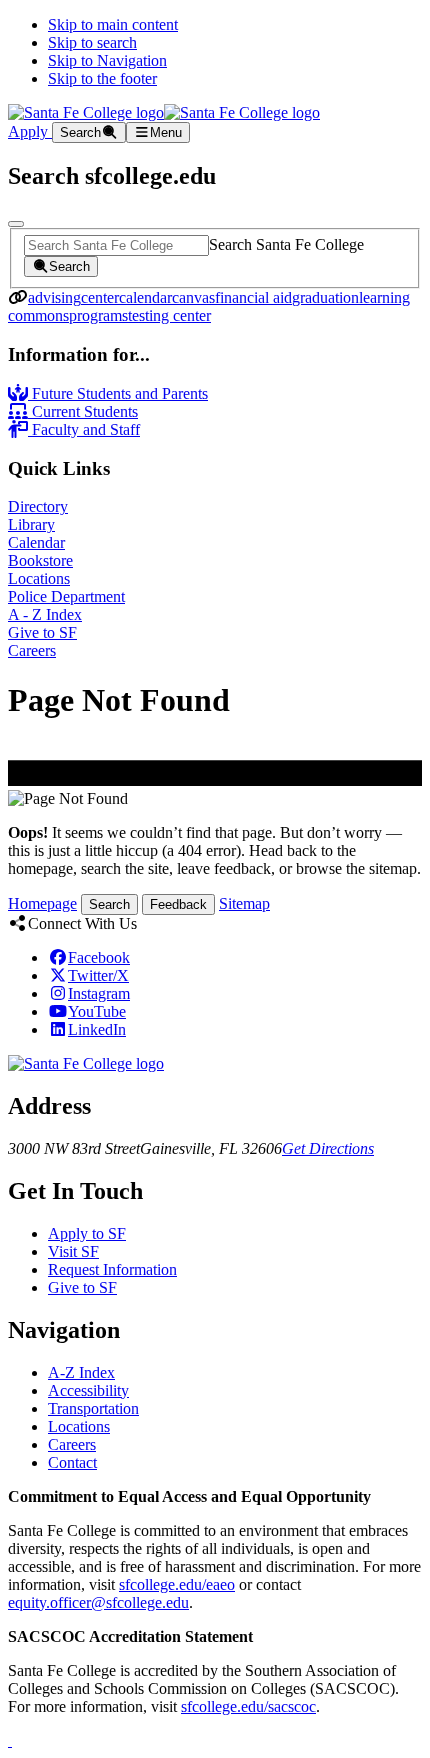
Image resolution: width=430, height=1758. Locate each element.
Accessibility (88, 1390)
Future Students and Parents (118, 393)
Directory (38, 506)
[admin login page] (10, 1740)
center (100, 297)
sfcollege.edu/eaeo (177, 1584)
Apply (30, 131)
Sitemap (244, 903)
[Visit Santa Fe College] (86, 1063)
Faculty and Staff (84, 429)
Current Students (83, 411)
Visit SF (73, 1251)
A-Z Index (81, 1372)
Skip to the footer (102, 78)
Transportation (93, 1408)
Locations (39, 578)
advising (54, 297)
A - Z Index (45, 614)
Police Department (66, 596)
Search (109, 904)
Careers (32, 650)
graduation (325, 297)
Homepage (42, 903)
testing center (169, 315)
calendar (145, 297)
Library (31, 524)
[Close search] (16, 224)
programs (98, 315)
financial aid (253, 297)
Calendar (36, 542)
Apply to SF (87, 1233)
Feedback (178, 904)
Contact (72, 1462)
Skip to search (92, 42)
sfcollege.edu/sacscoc (248, 1706)
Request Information (112, 1269)
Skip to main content (113, 24)
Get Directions (328, 1148)
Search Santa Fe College (286, 244)
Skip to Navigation (107, 60)
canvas (193, 297)
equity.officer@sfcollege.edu (98, 1602)
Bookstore (40, 560)
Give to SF (42, 632)
